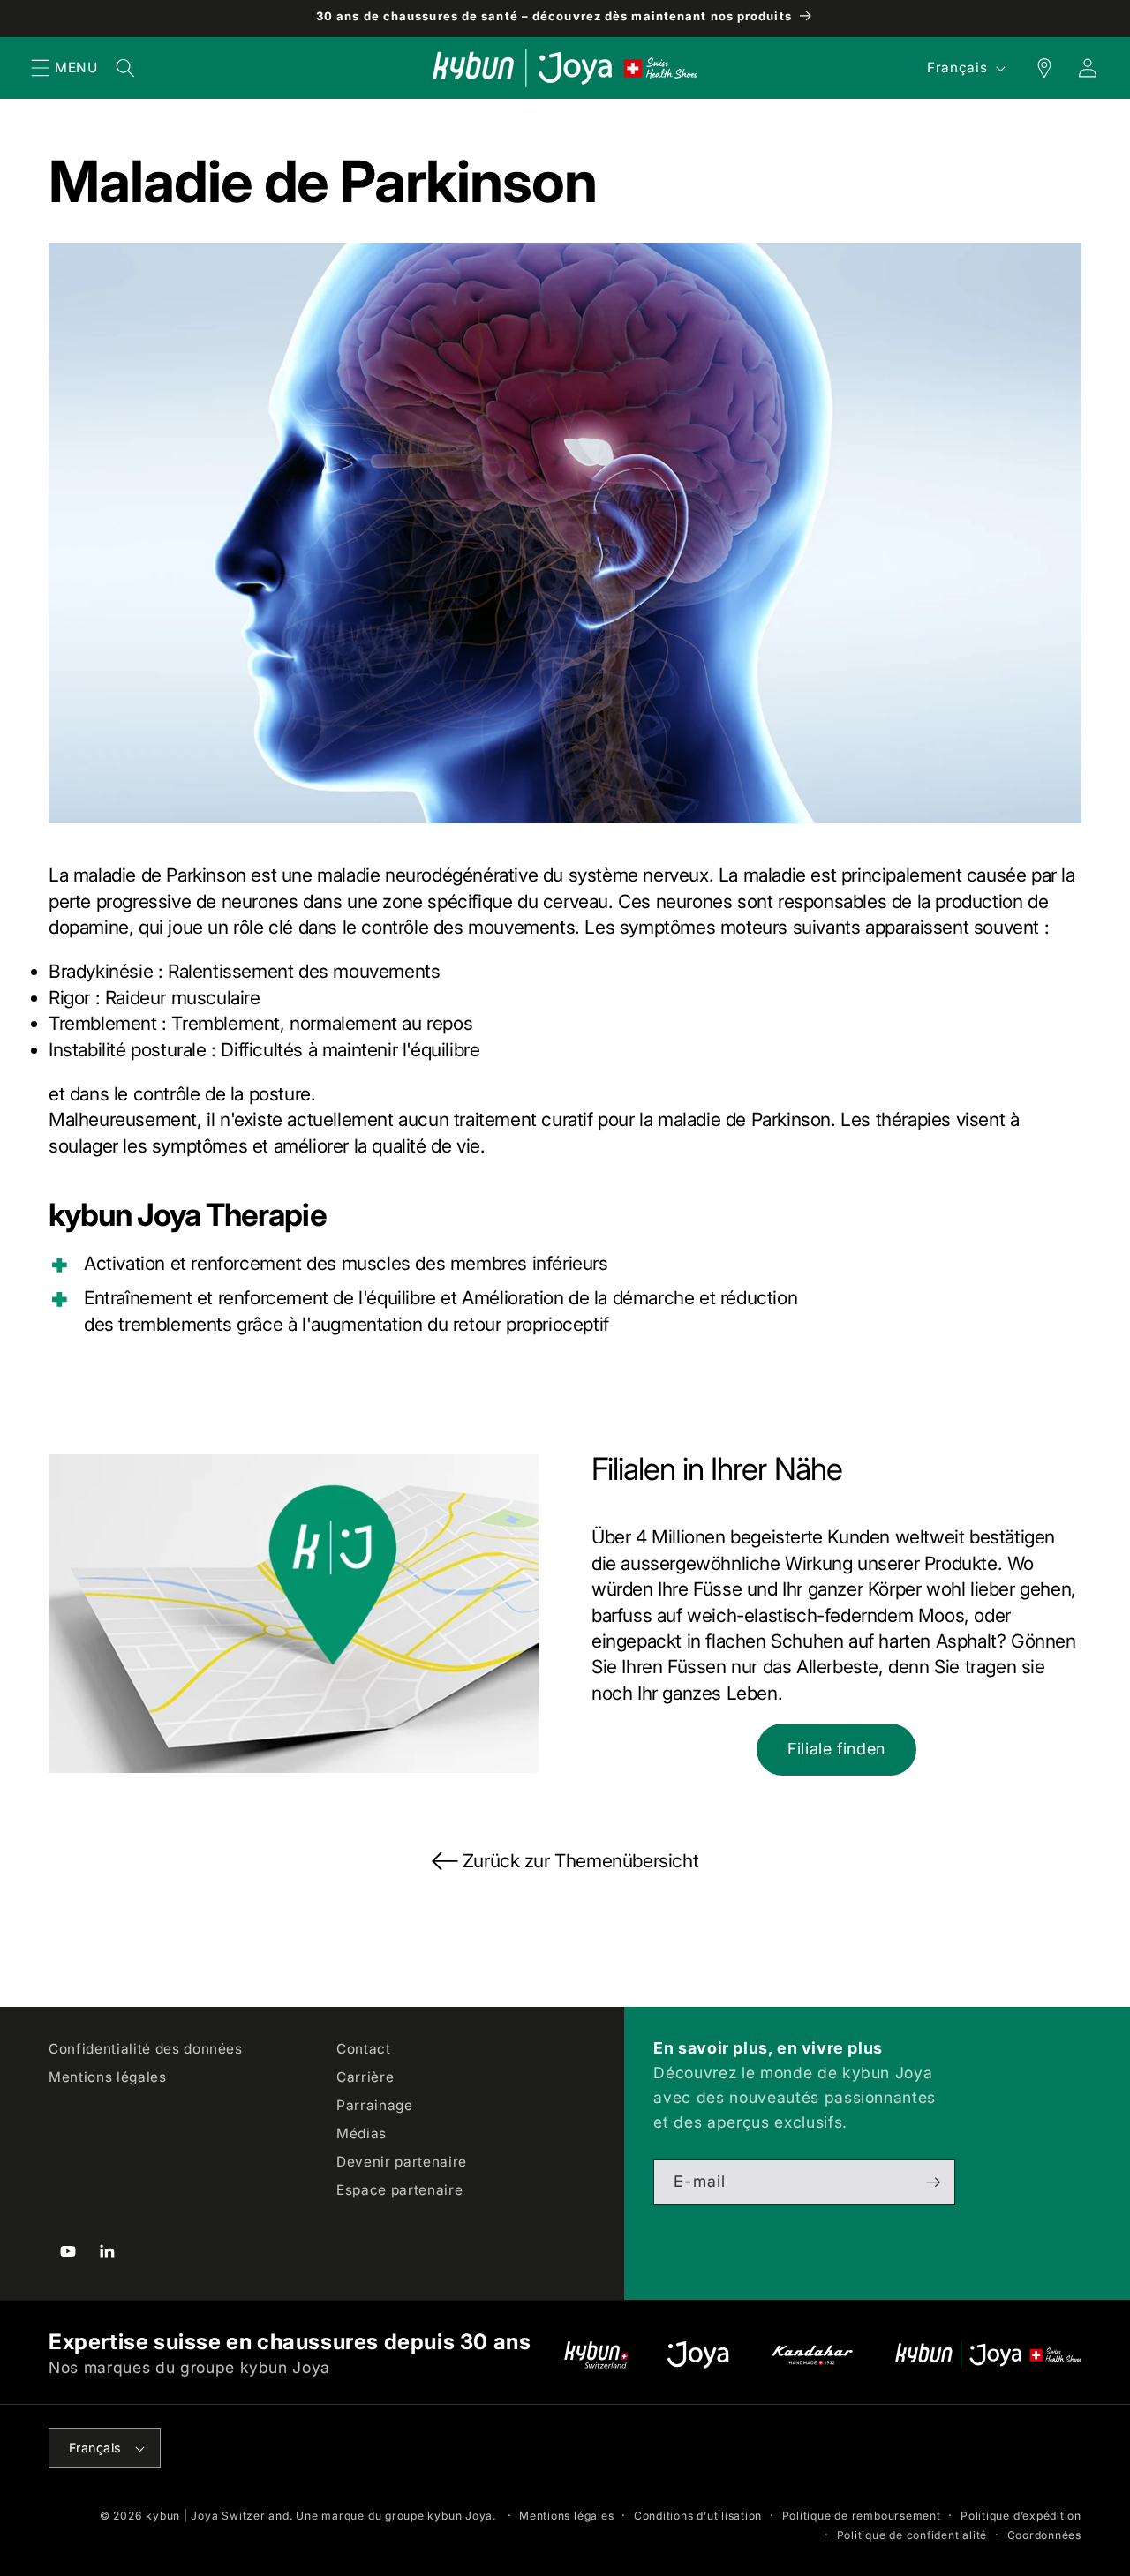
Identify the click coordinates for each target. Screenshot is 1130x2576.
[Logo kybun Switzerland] (597, 2355)
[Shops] (1035, 68)
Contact (364, 2049)
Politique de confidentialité (912, 2535)
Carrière (365, 2077)
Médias (362, 2133)
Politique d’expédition (1021, 2516)
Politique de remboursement (862, 2516)
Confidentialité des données (146, 2049)
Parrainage (375, 2105)
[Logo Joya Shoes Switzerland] (698, 2355)
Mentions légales (108, 2077)
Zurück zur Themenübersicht (581, 1861)
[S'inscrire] (933, 2182)
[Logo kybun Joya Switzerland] (988, 2355)
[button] (41, 68)
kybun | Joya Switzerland (217, 2516)
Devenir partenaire (402, 2162)
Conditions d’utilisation (698, 2516)
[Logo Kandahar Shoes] (812, 2355)
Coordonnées (1044, 2535)
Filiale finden (836, 1749)
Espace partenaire (399, 2190)
